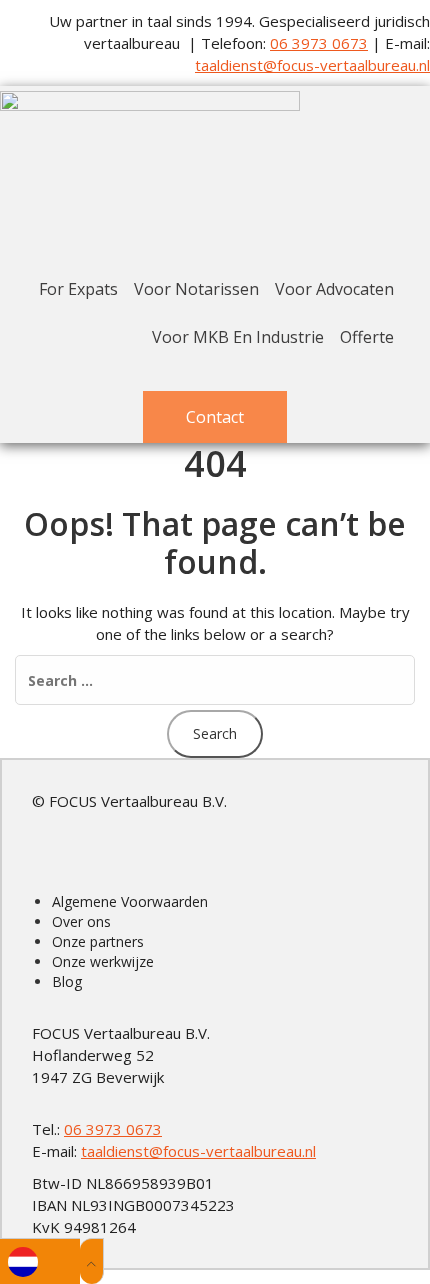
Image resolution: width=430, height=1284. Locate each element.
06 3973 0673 (319, 43)
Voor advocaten (334, 289)
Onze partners (98, 941)
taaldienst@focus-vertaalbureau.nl (312, 65)
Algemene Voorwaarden (130, 901)
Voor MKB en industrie (238, 337)
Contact (215, 417)
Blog (67, 981)
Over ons (81, 921)
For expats (78, 289)
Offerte (367, 337)
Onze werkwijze (103, 961)
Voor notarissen (196, 289)
